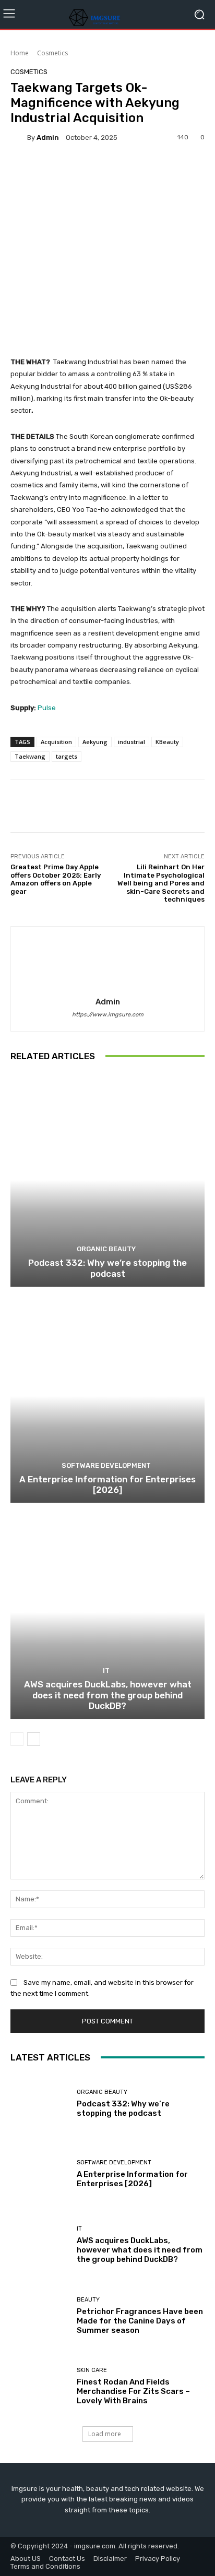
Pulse (47, 708)
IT (106, 1670)
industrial (132, 742)
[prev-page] (17, 1739)
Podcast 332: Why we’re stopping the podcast (107, 1268)
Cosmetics (52, 53)
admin (48, 137)
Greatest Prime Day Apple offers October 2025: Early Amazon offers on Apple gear (56, 879)
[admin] (19, 137)
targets (67, 756)
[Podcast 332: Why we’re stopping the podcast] (107, 1180)
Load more (105, 2434)
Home (20, 53)
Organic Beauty (106, 1249)
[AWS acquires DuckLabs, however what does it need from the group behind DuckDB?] (107, 1612)
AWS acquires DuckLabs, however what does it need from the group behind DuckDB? (108, 1695)
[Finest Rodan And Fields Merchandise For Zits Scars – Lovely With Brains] (40, 2387)
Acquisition (56, 742)
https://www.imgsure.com (108, 1015)
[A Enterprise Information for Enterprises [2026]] (107, 1396)
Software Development (106, 1465)
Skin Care (92, 2370)
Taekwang (30, 756)
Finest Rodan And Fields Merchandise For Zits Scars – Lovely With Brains (133, 2391)
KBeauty (167, 742)
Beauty (88, 2300)
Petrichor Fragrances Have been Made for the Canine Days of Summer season (140, 2321)
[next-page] (34, 1739)
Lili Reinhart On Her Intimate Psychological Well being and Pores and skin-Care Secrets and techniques (161, 883)
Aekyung (95, 742)
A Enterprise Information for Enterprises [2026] (107, 1484)
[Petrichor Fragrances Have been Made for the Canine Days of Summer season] (40, 2316)
